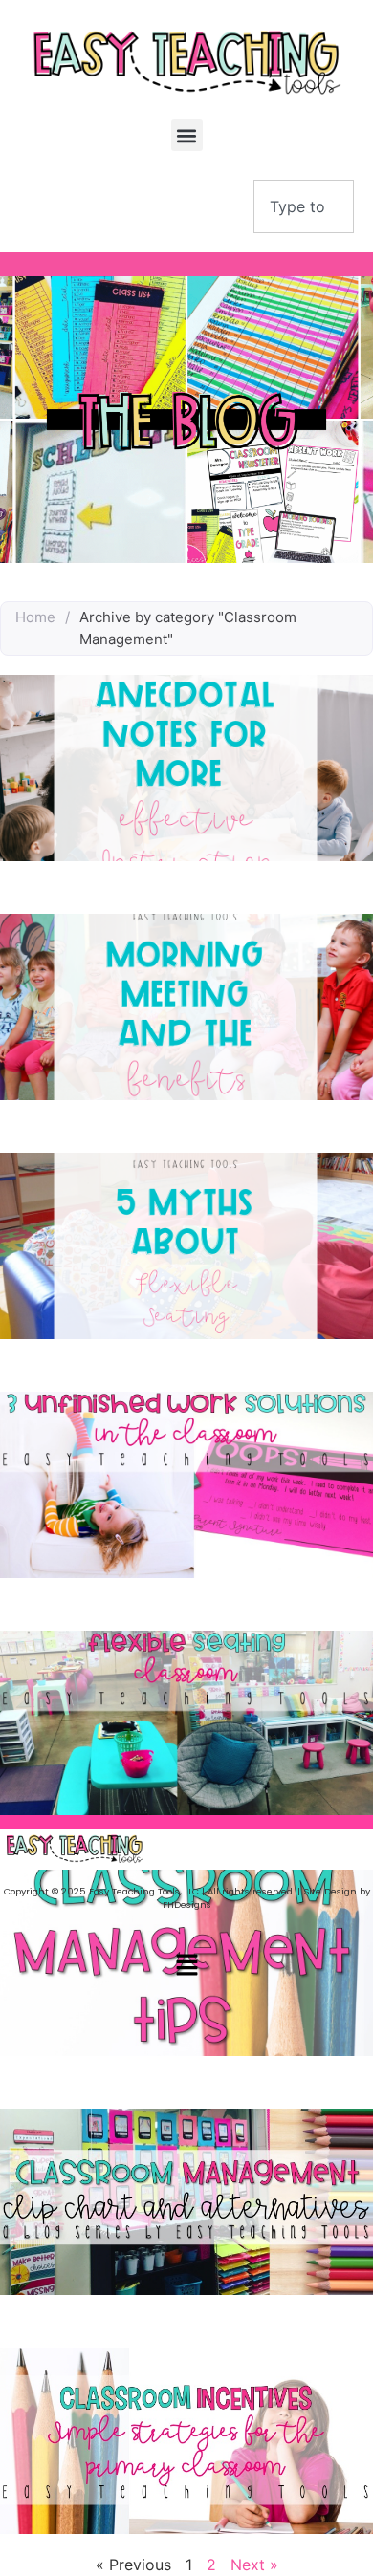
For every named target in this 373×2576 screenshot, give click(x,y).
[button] (187, 135)
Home (35, 617)
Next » (254, 2565)
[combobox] (304, 206)
